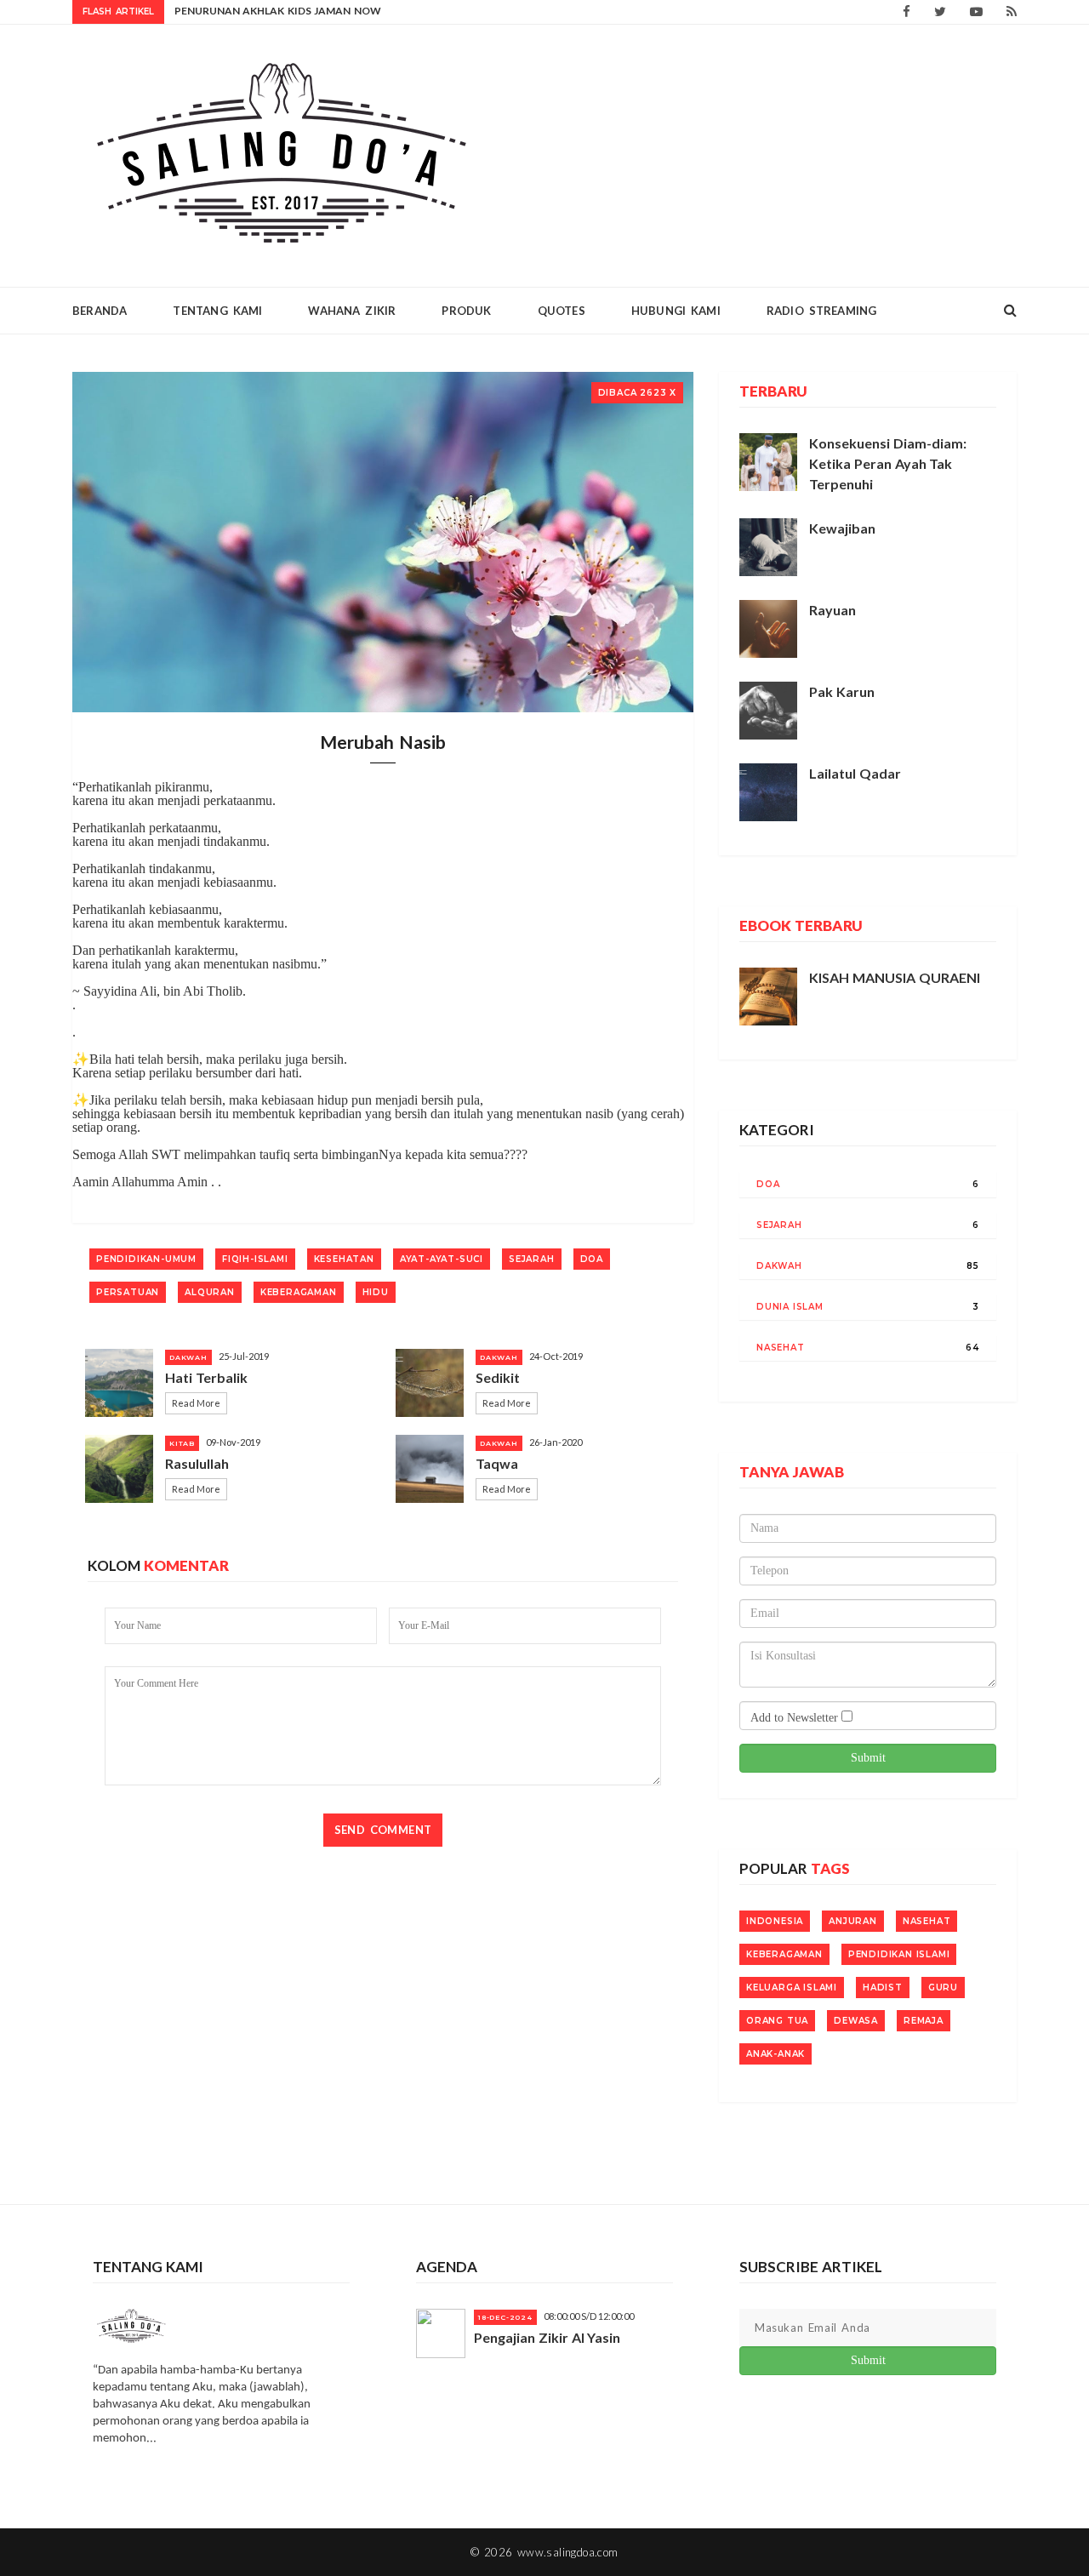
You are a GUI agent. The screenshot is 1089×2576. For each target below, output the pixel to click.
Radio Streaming (822, 311)
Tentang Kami (217, 311)
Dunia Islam (790, 1307)
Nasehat (781, 1348)
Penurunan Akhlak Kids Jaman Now (278, 11)
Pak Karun (842, 691)
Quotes (562, 311)
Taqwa (497, 1463)
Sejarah (779, 1225)
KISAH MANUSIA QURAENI (895, 977)
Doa (768, 1184)
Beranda (100, 311)
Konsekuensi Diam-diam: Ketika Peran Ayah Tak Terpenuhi (888, 463)
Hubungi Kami (676, 311)
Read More (196, 1403)
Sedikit (498, 1377)
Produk (466, 311)
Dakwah (779, 1266)
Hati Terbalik (206, 1377)
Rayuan (832, 610)
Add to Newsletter (796, 1718)
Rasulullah (197, 1463)
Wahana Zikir (352, 311)
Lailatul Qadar (855, 773)
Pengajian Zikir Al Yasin (547, 2337)
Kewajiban (842, 528)
